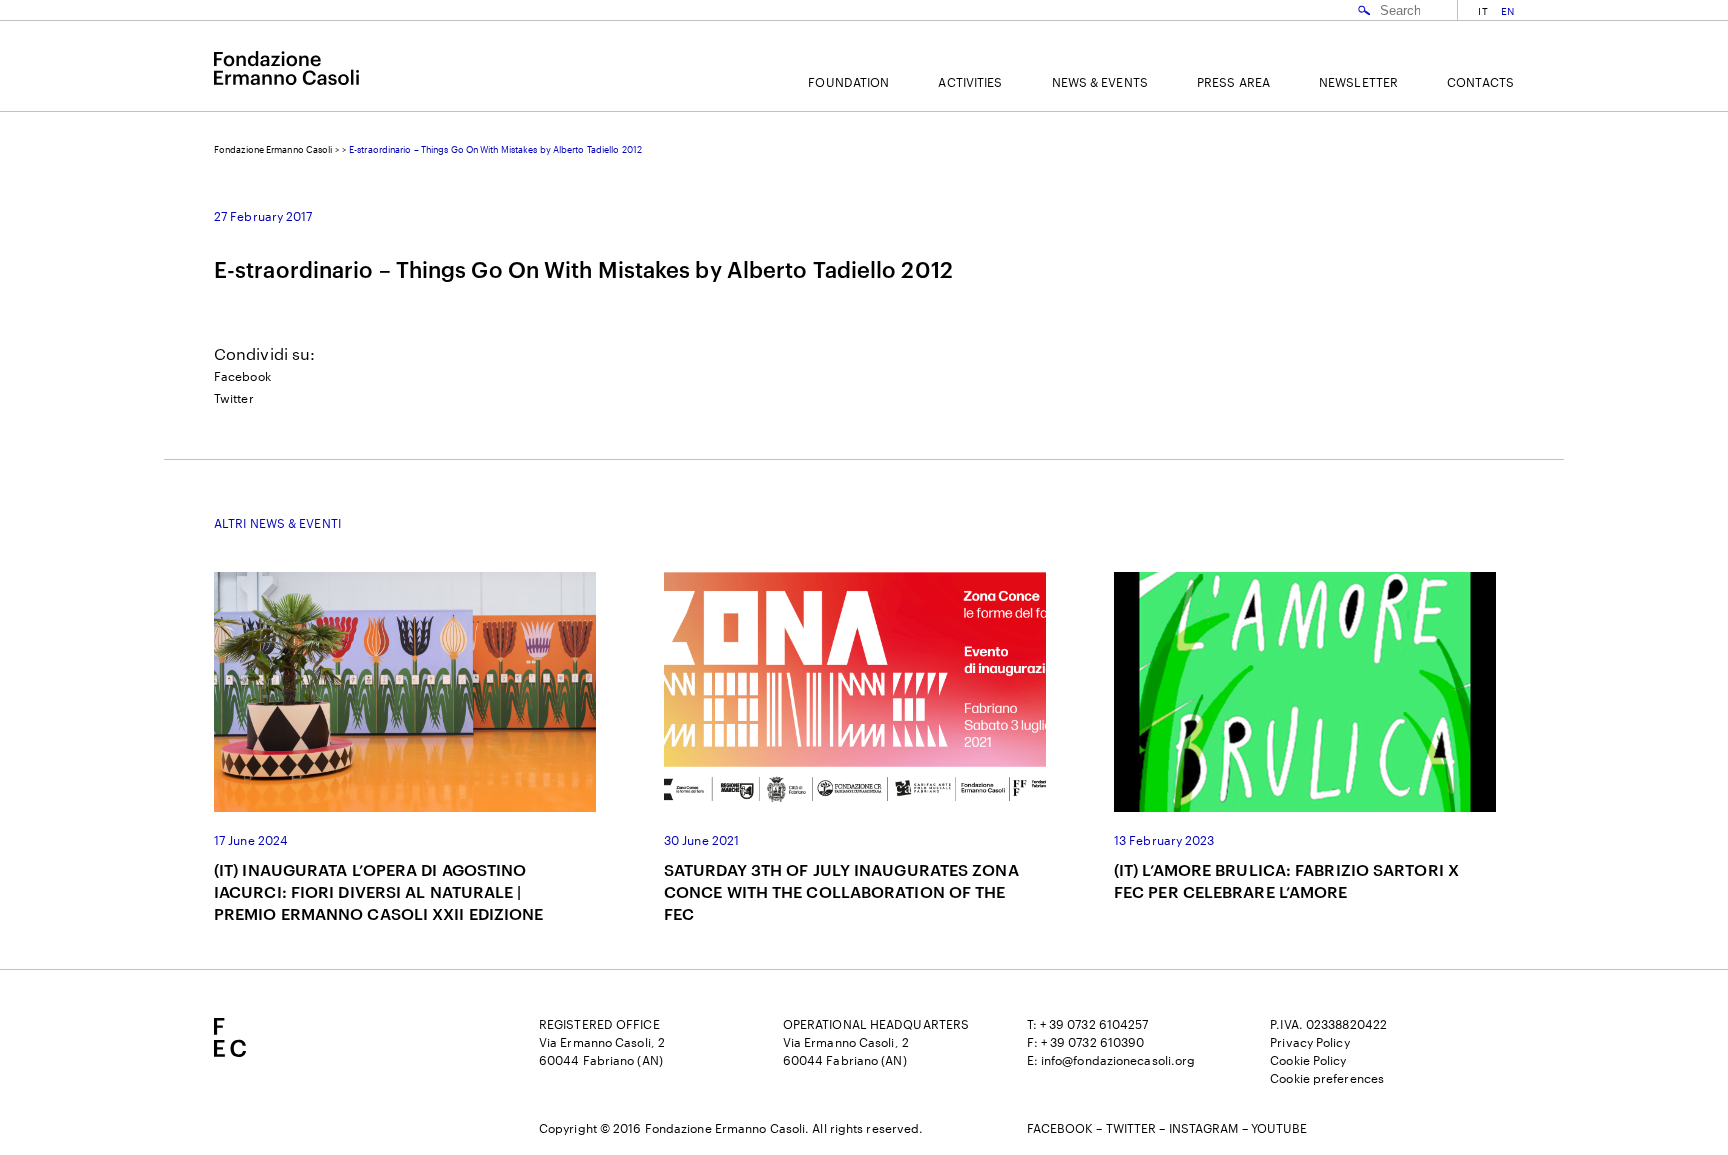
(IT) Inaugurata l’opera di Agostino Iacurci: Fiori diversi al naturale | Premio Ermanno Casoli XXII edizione (379, 891)
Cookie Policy (1308, 1060)
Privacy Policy (1309, 1042)
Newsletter (1358, 82)
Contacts (1480, 82)
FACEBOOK (1060, 1128)
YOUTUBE (1279, 1128)
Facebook (242, 376)
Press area (1233, 82)
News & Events (1100, 82)
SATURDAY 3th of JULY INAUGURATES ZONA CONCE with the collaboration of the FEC (841, 891)
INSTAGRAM (1204, 1128)
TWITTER (1131, 1128)
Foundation (848, 82)
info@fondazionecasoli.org (1118, 1060)
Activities (970, 82)
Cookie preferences (1327, 1078)
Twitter (234, 398)
